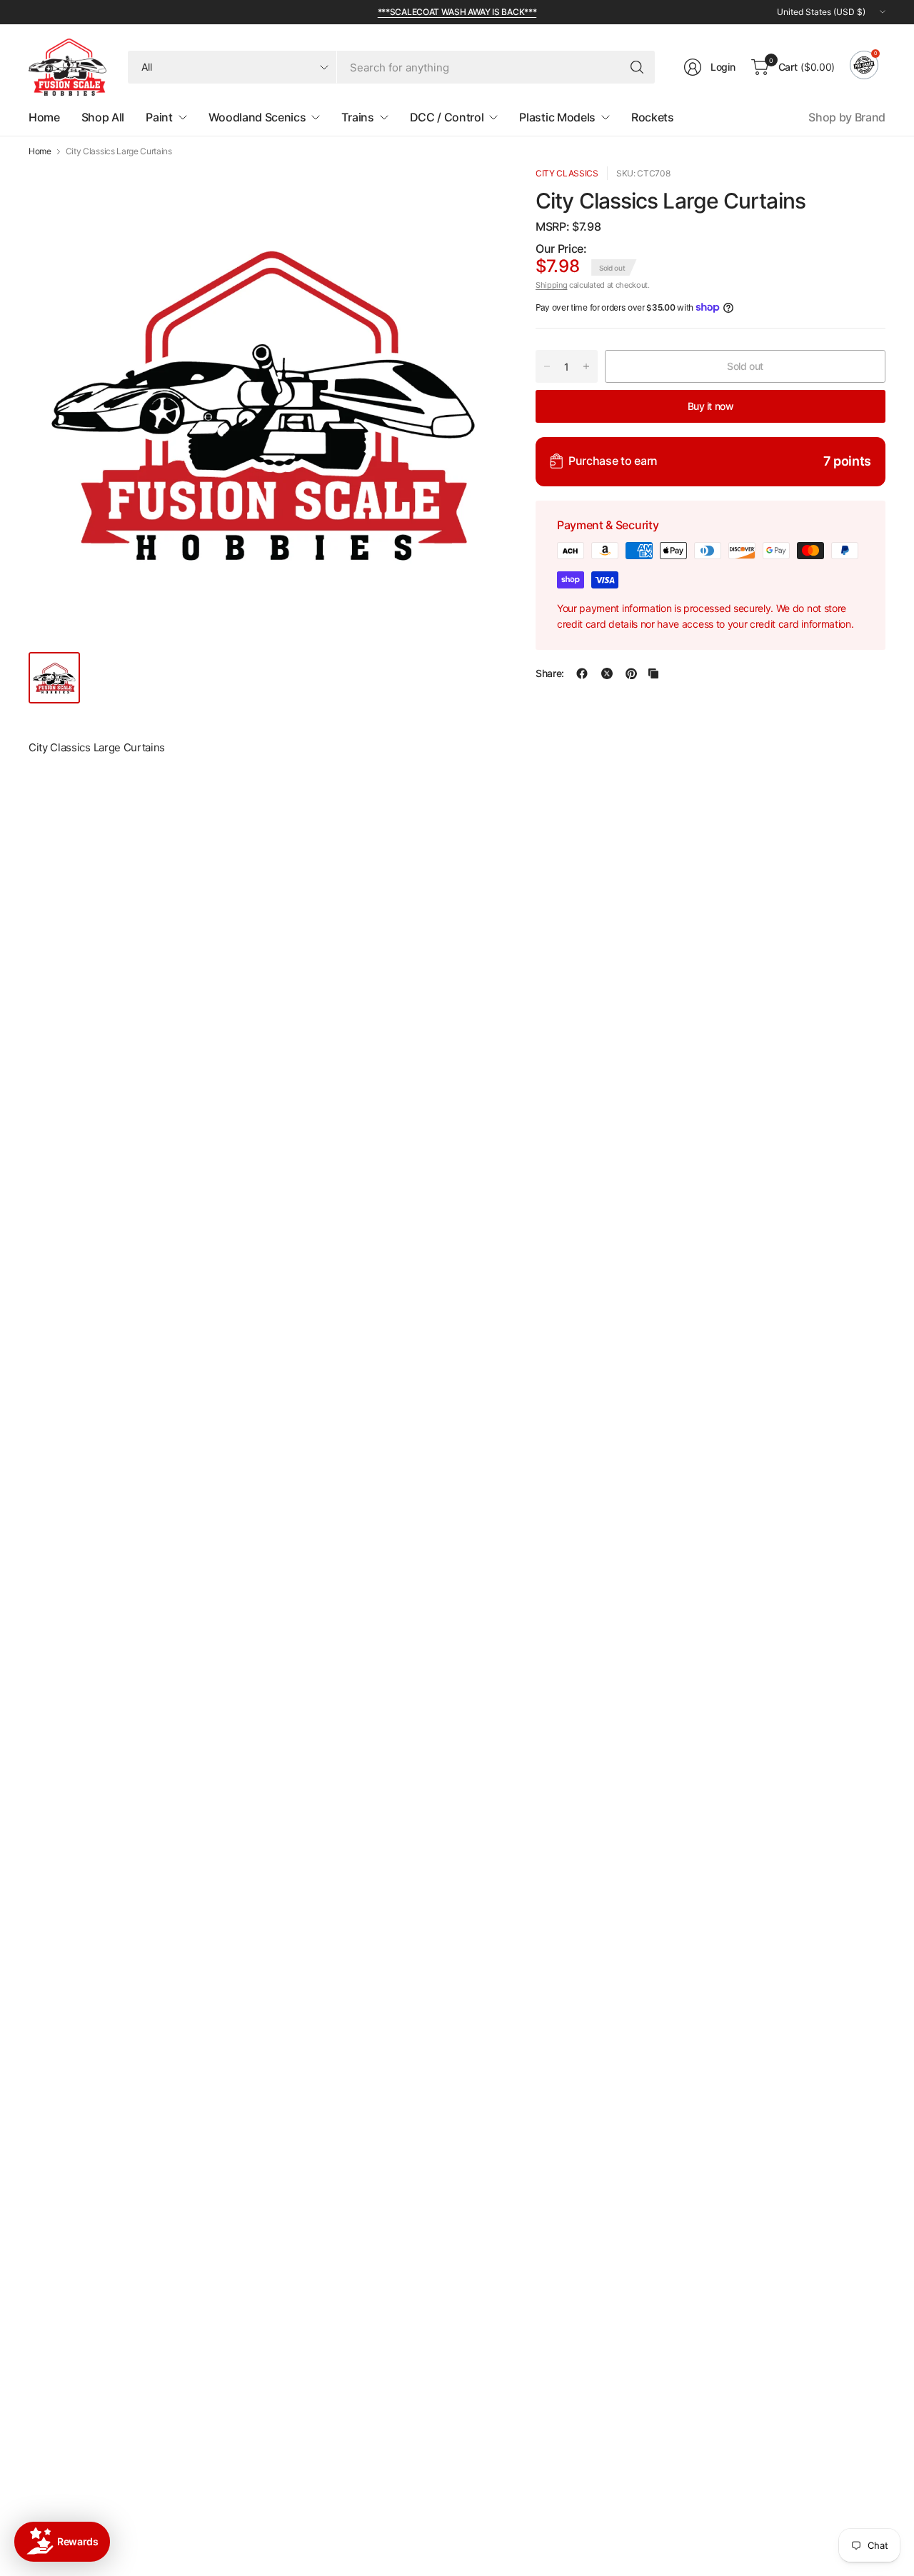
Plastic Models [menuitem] (557, 117)
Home (40, 151)
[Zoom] (473, 194)
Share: (550, 673)
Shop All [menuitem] (103, 117)
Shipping (551, 285)
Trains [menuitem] (357, 117)
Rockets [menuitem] (653, 117)
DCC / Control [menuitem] (447, 117)
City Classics (567, 173)
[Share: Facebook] (582, 673)
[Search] (637, 67)
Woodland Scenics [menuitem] (257, 117)
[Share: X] (607, 673)
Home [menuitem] (44, 117)
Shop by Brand (847, 117)
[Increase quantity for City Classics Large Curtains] (586, 366)
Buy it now (711, 405)
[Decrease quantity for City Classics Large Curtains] (547, 366)
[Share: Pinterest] (631, 673)
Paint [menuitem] (159, 117)
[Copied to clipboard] (653, 673)
